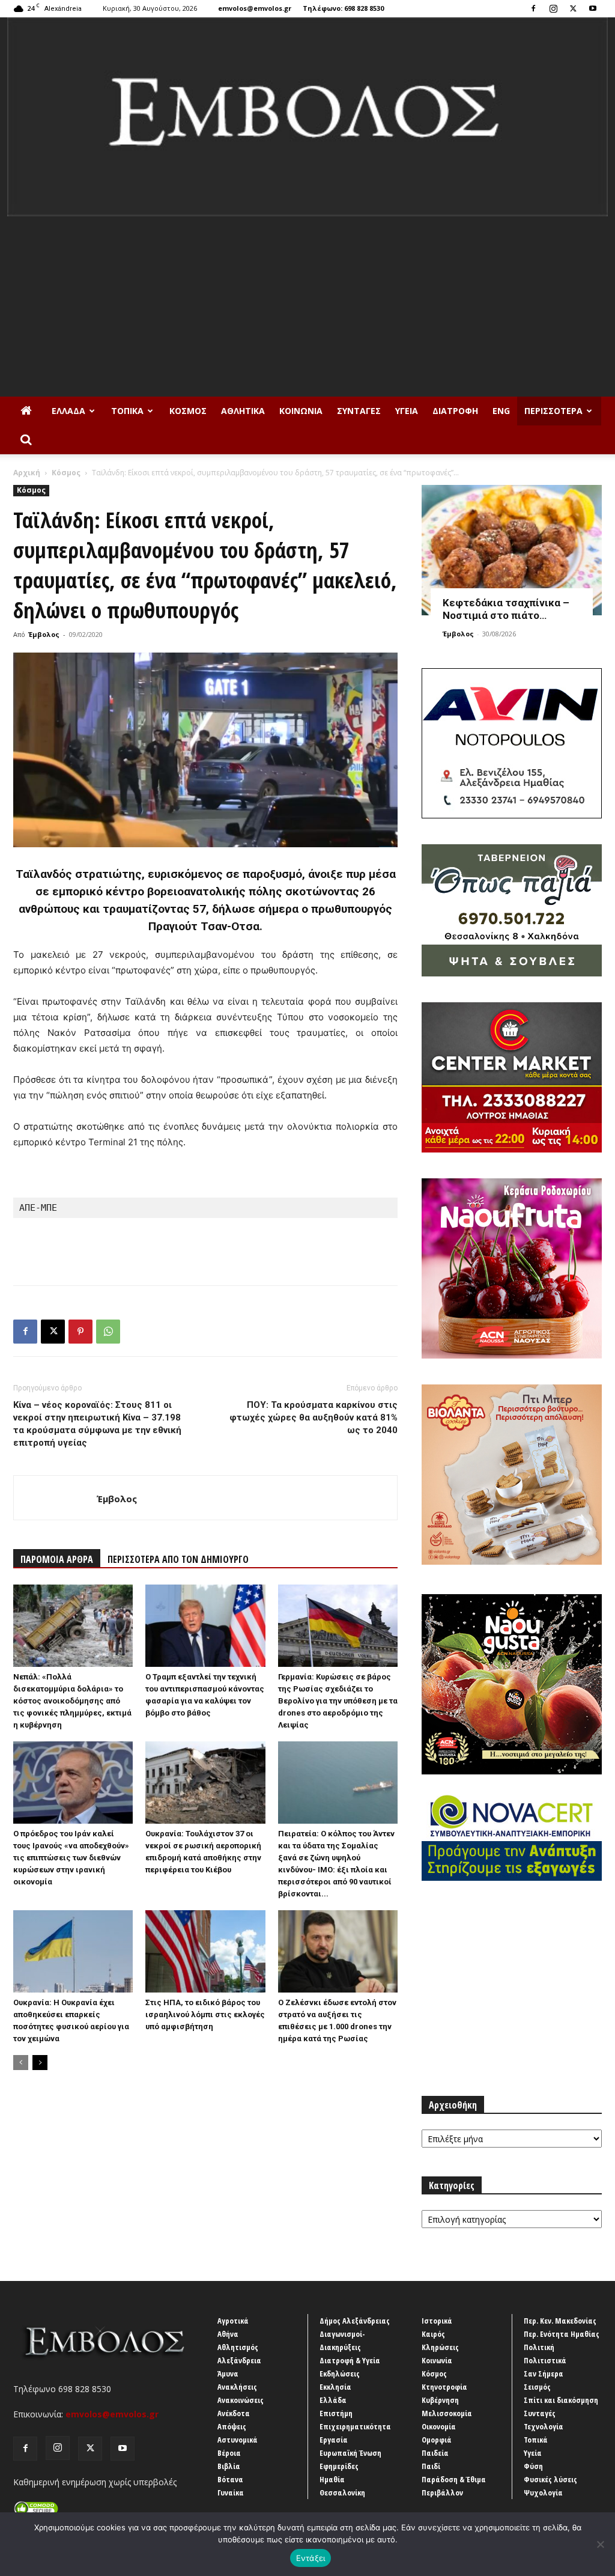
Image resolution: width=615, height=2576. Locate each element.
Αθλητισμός (238, 2347)
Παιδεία (435, 2453)
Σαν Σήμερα (544, 2374)
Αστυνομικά (238, 2440)
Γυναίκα (231, 2492)
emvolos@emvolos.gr (255, 8)
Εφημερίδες (339, 2466)
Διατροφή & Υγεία (350, 2360)
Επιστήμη (336, 2413)
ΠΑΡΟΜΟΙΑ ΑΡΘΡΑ (57, 1559)
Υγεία (407, 411)
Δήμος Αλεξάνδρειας (355, 2321)
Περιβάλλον (442, 2492)
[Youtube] (593, 8)
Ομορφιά (437, 2440)
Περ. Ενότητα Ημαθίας (562, 2334)
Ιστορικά (437, 2321)
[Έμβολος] (307, 117)
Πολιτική (539, 2347)
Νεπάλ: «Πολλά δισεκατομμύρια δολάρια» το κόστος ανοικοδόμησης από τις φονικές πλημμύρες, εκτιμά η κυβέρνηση (72, 1701)
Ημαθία (332, 2479)
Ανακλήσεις (237, 2387)
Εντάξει (311, 2558)
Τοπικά (127, 411)
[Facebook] (533, 8)
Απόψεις (232, 2426)
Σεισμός (537, 2387)
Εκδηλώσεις (340, 2374)
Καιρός (433, 2334)
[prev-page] (21, 2063)
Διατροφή (455, 411)
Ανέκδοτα (234, 2413)
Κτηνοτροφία (444, 2387)
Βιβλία (229, 2466)
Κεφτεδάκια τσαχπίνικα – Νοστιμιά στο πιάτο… (506, 609)
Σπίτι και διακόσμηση (561, 2400)
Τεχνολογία (544, 2426)
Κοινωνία (301, 411)
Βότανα (230, 2479)
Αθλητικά (243, 411)
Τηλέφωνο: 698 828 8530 (343, 8)
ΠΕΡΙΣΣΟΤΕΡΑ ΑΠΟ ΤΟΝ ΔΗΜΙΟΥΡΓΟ (178, 1559)
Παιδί (431, 2466)
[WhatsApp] (108, 1332)
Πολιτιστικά (545, 2360)
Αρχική (27, 473)
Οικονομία (439, 2426)
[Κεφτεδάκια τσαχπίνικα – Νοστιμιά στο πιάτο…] (512, 550)
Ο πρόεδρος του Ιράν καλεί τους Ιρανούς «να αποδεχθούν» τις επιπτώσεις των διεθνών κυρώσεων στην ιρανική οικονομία (71, 1858)
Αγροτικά (233, 2321)
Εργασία (334, 2440)
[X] (573, 8)
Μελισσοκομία (447, 2413)
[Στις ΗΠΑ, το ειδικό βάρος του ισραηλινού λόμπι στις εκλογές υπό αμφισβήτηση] (205, 1951)
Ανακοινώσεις (241, 2400)
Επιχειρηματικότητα (355, 2426)
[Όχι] (600, 2544)
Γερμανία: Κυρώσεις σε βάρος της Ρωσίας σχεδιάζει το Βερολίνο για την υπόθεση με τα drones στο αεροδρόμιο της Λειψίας (338, 1701)
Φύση (533, 2466)
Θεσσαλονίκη (342, 2492)
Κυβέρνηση (440, 2400)
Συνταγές (359, 411)
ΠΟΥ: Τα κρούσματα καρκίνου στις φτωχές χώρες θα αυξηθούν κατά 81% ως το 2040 (314, 1417)
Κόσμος (188, 411)
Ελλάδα (68, 411)
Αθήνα (228, 2334)
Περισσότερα (553, 411)
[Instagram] (553, 8)
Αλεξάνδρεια (239, 2360)
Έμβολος (44, 634)
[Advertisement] (307, 306)
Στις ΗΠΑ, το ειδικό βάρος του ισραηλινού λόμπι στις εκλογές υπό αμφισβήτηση (205, 2014)
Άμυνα (228, 2374)
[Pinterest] (80, 1332)
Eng (501, 411)
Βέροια (229, 2453)
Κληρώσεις (440, 2347)
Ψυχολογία (543, 2492)
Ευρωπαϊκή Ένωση (350, 2453)
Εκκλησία (335, 2387)
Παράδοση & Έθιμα (454, 2479)
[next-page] (40, 2063)
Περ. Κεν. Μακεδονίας (560, 2321)
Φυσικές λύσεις (550, 2479)
